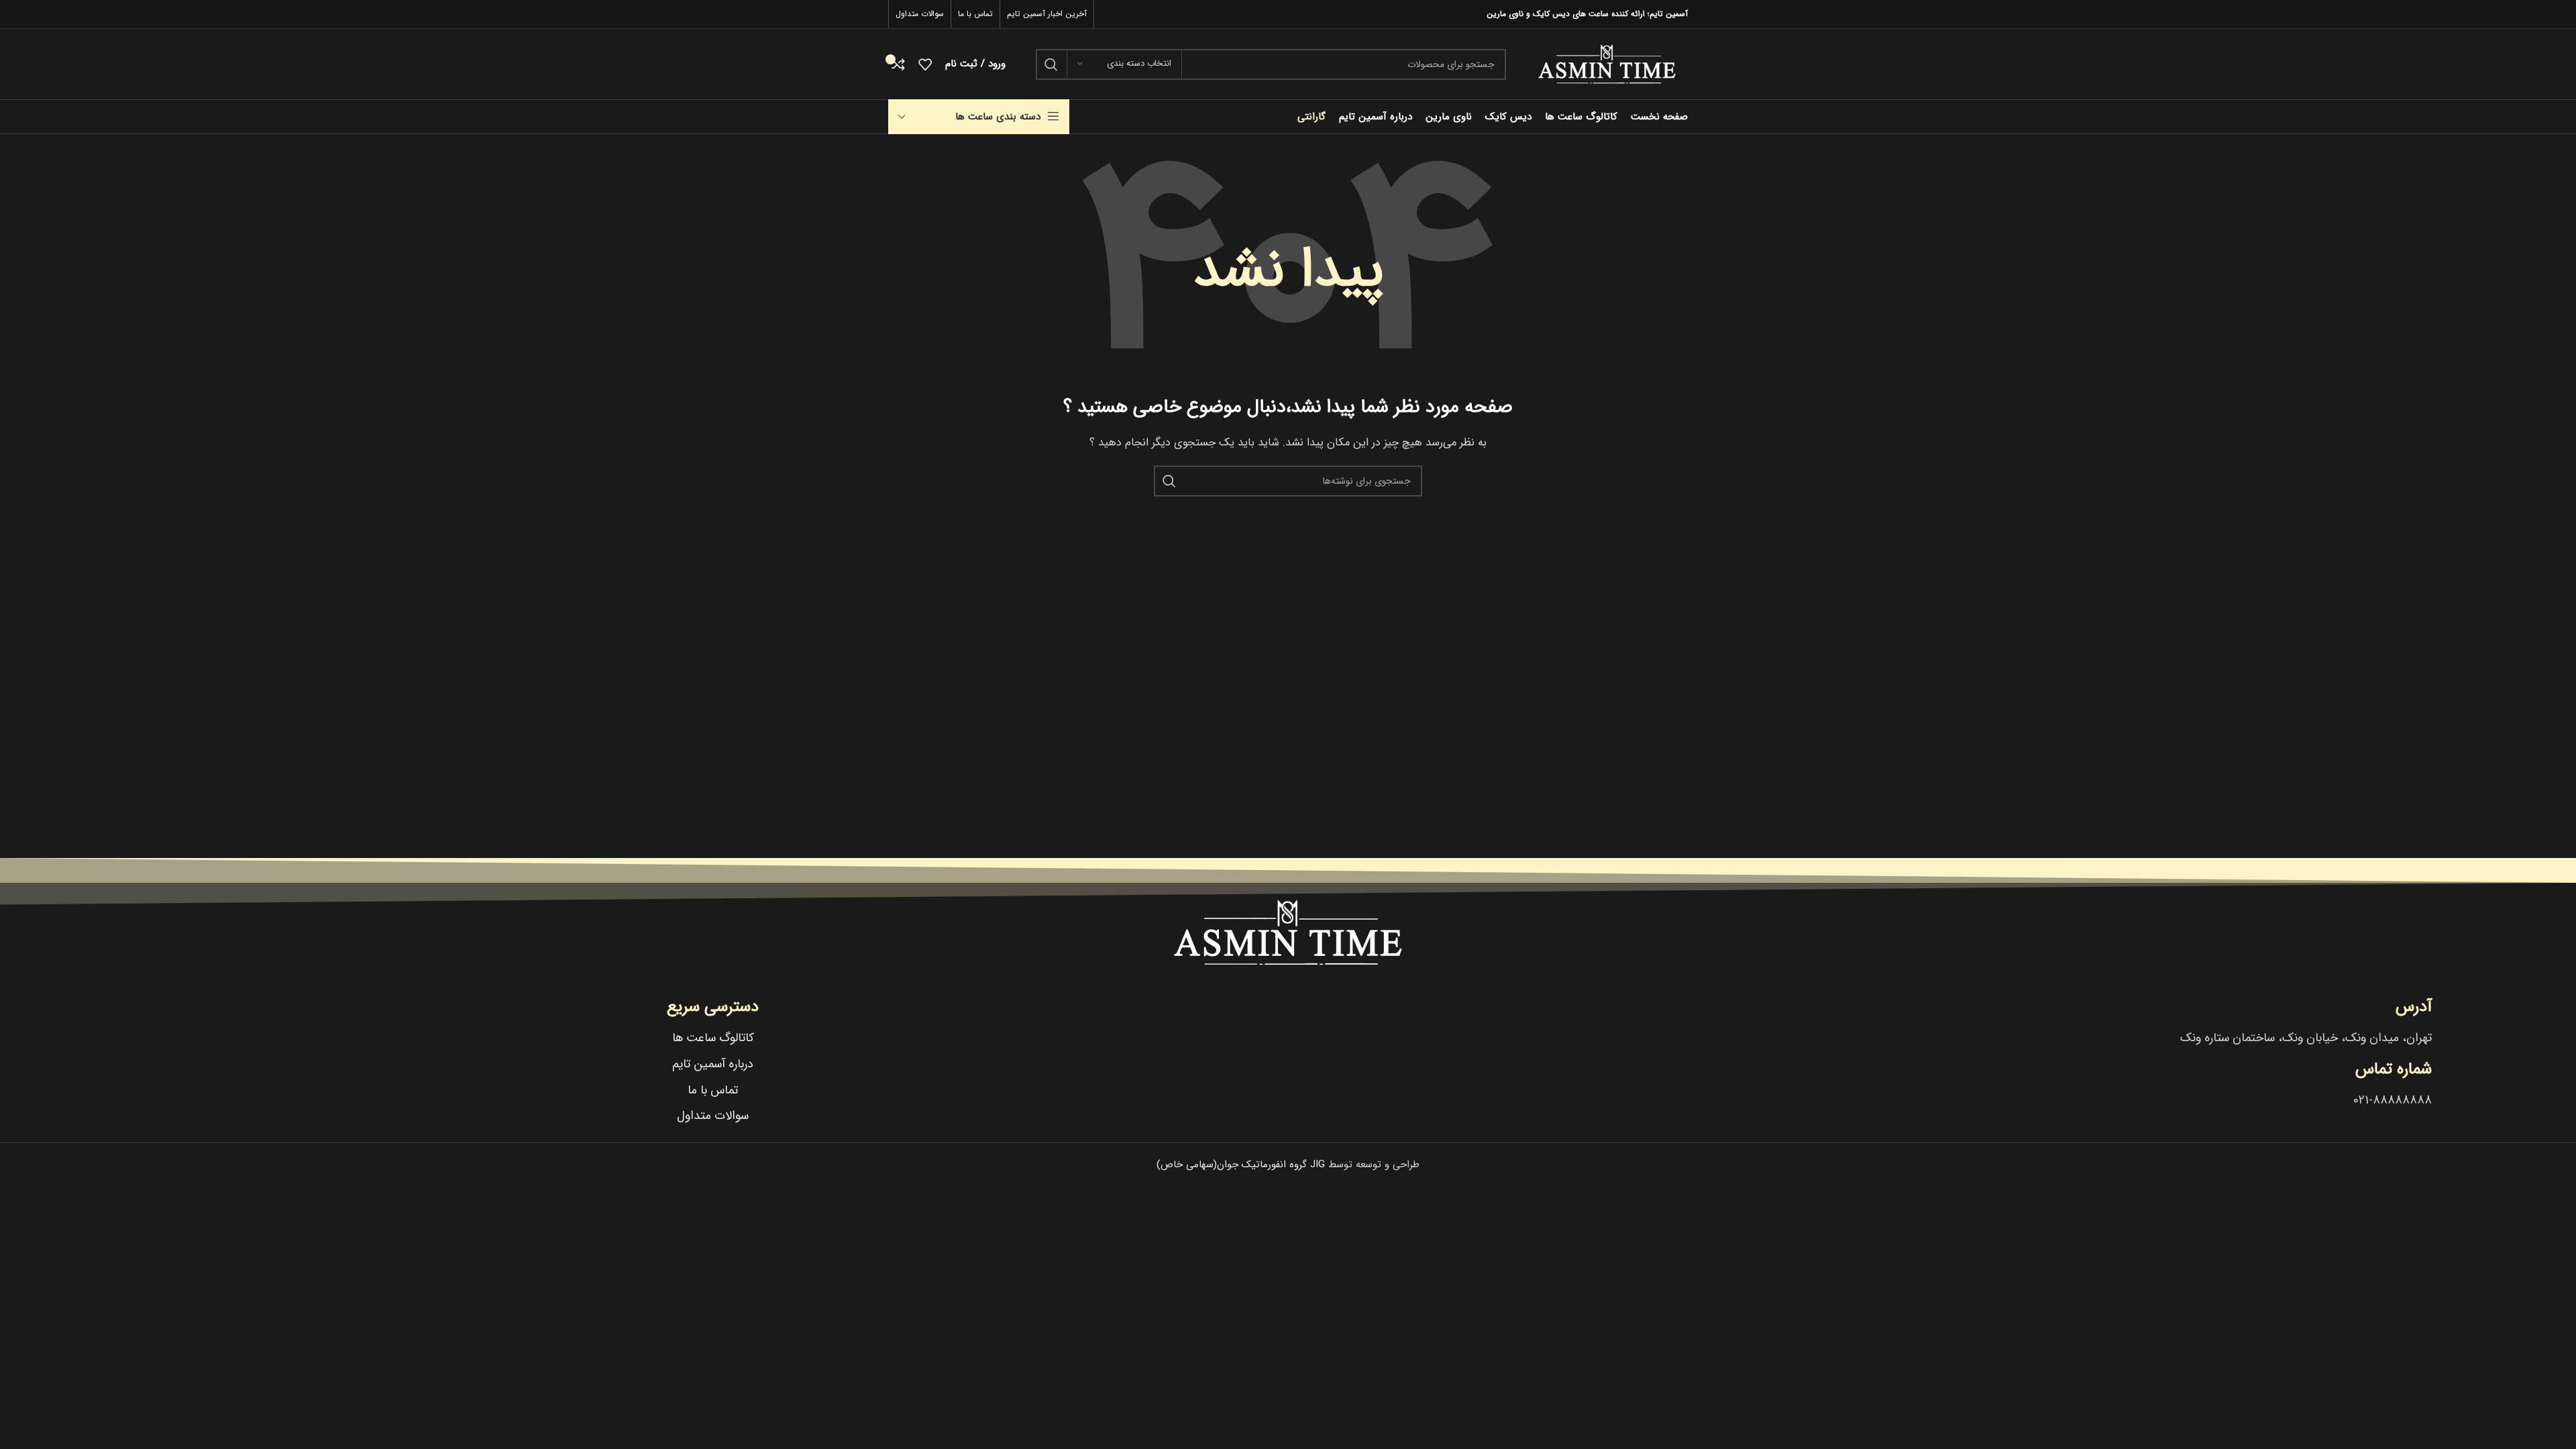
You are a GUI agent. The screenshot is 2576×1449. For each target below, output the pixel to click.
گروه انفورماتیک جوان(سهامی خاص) (1241, 1165)
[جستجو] (1051, 64)
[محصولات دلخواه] (925, 64)
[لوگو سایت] (1607, 64)
